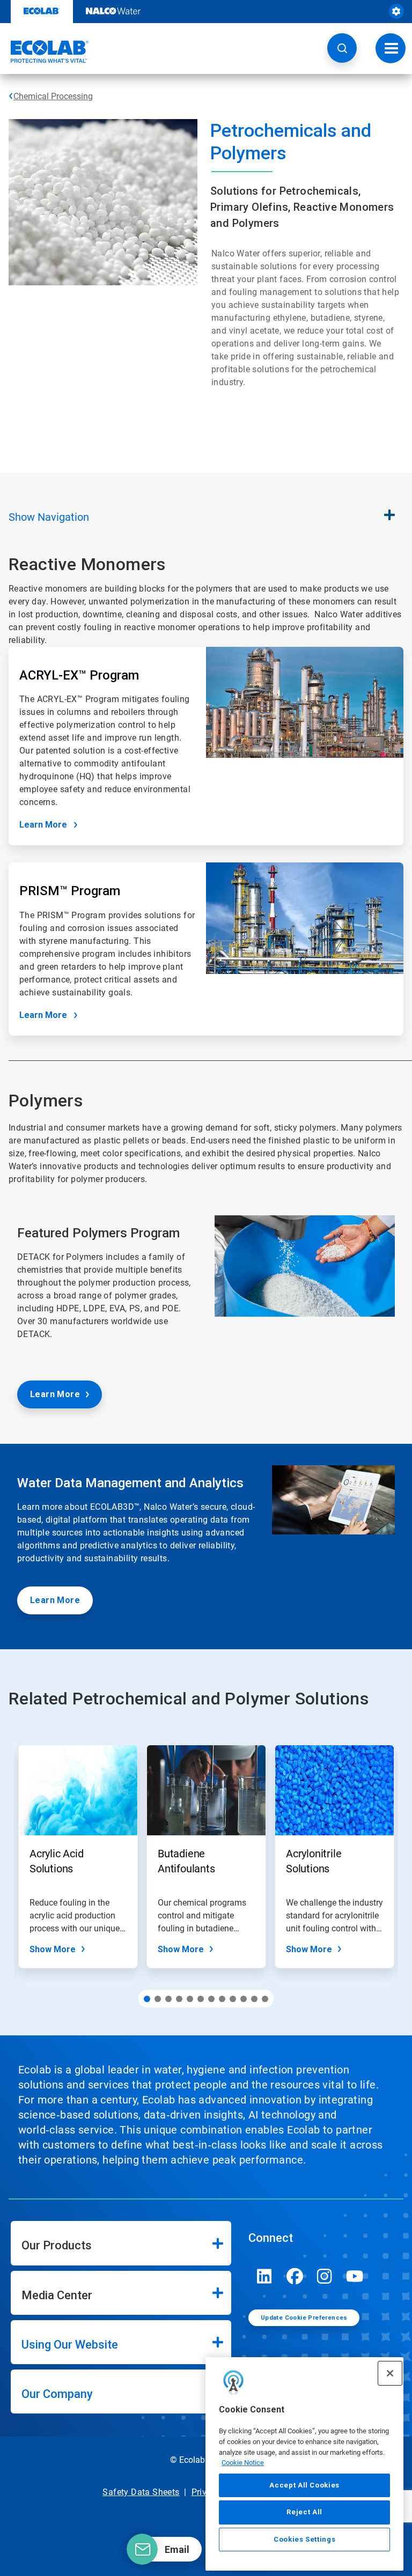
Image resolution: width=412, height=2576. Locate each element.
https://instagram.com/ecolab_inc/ (325, 2276)
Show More (53, 1949)
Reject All (304, 2512)
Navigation (49, 517)
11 (254, 1999)
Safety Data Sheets (141, 2492)
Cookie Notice (243, 2463)
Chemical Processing (53, 96)
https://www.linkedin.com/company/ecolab (264, 2276)
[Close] (390, 2373)
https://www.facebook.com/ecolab (295, 2276)
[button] (342, 48)
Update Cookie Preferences (304, 2318)
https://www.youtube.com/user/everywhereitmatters (355, 2276)
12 (265, 1999)
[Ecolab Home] (45, 51)
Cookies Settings (305, 2539)
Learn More (43, 825)
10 (244, 1999)
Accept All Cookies (304, 2485)
